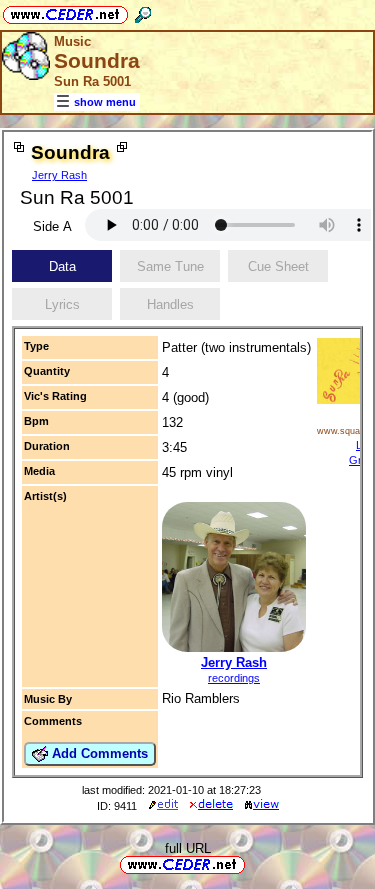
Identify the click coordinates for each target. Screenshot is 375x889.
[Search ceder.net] (143, 11)
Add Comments (98, 753)
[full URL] (253, 863)
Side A (52, 226)
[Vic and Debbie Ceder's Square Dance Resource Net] (65, 11)
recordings (234, 678)
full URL (188, 848)
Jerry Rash (59, 175)
